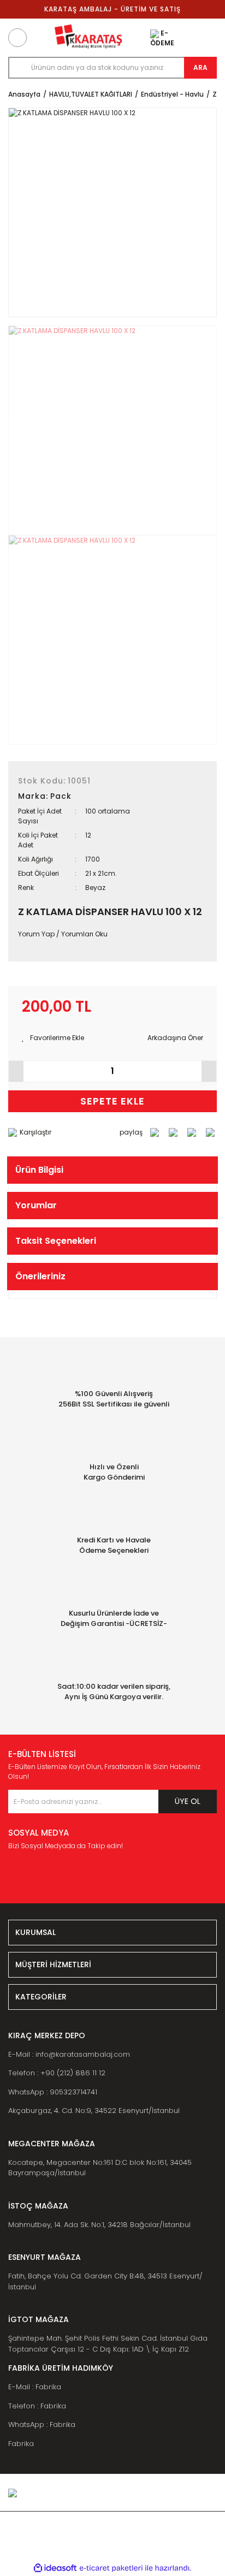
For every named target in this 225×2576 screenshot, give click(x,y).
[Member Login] (183, 38)
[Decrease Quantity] (16, 1071)
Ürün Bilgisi (39, 1170)
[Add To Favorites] (53, 1038)
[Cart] (208, 38)
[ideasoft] (55, 2568)
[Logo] (88, 38)
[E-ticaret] (111, 2568)
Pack (61, 796)
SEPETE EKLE (112, 1101)
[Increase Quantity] (209, 1071)
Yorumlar (36, 1205)
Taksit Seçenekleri (56, 1241)
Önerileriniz (40, 1276)
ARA (200, 67)
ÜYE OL (188, 1801)
